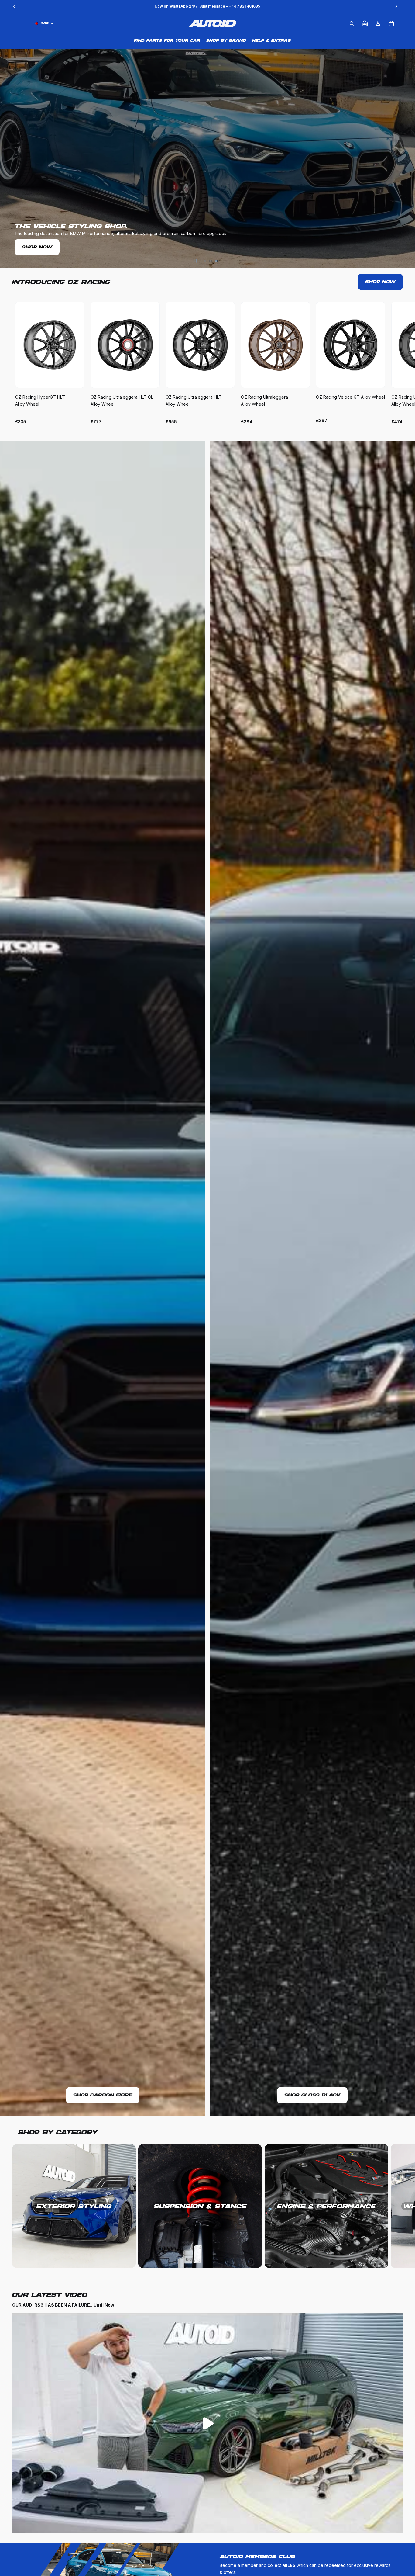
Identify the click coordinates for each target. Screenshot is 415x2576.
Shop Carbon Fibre (103, 2095)
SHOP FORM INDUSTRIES (56, 247)
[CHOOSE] (75, 379)
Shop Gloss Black (312, 2095)
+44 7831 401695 (244, 6)
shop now (380, 282)
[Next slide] (396, 363)
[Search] (352, 23)
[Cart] (391, 23)
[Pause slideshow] (196, 261)
